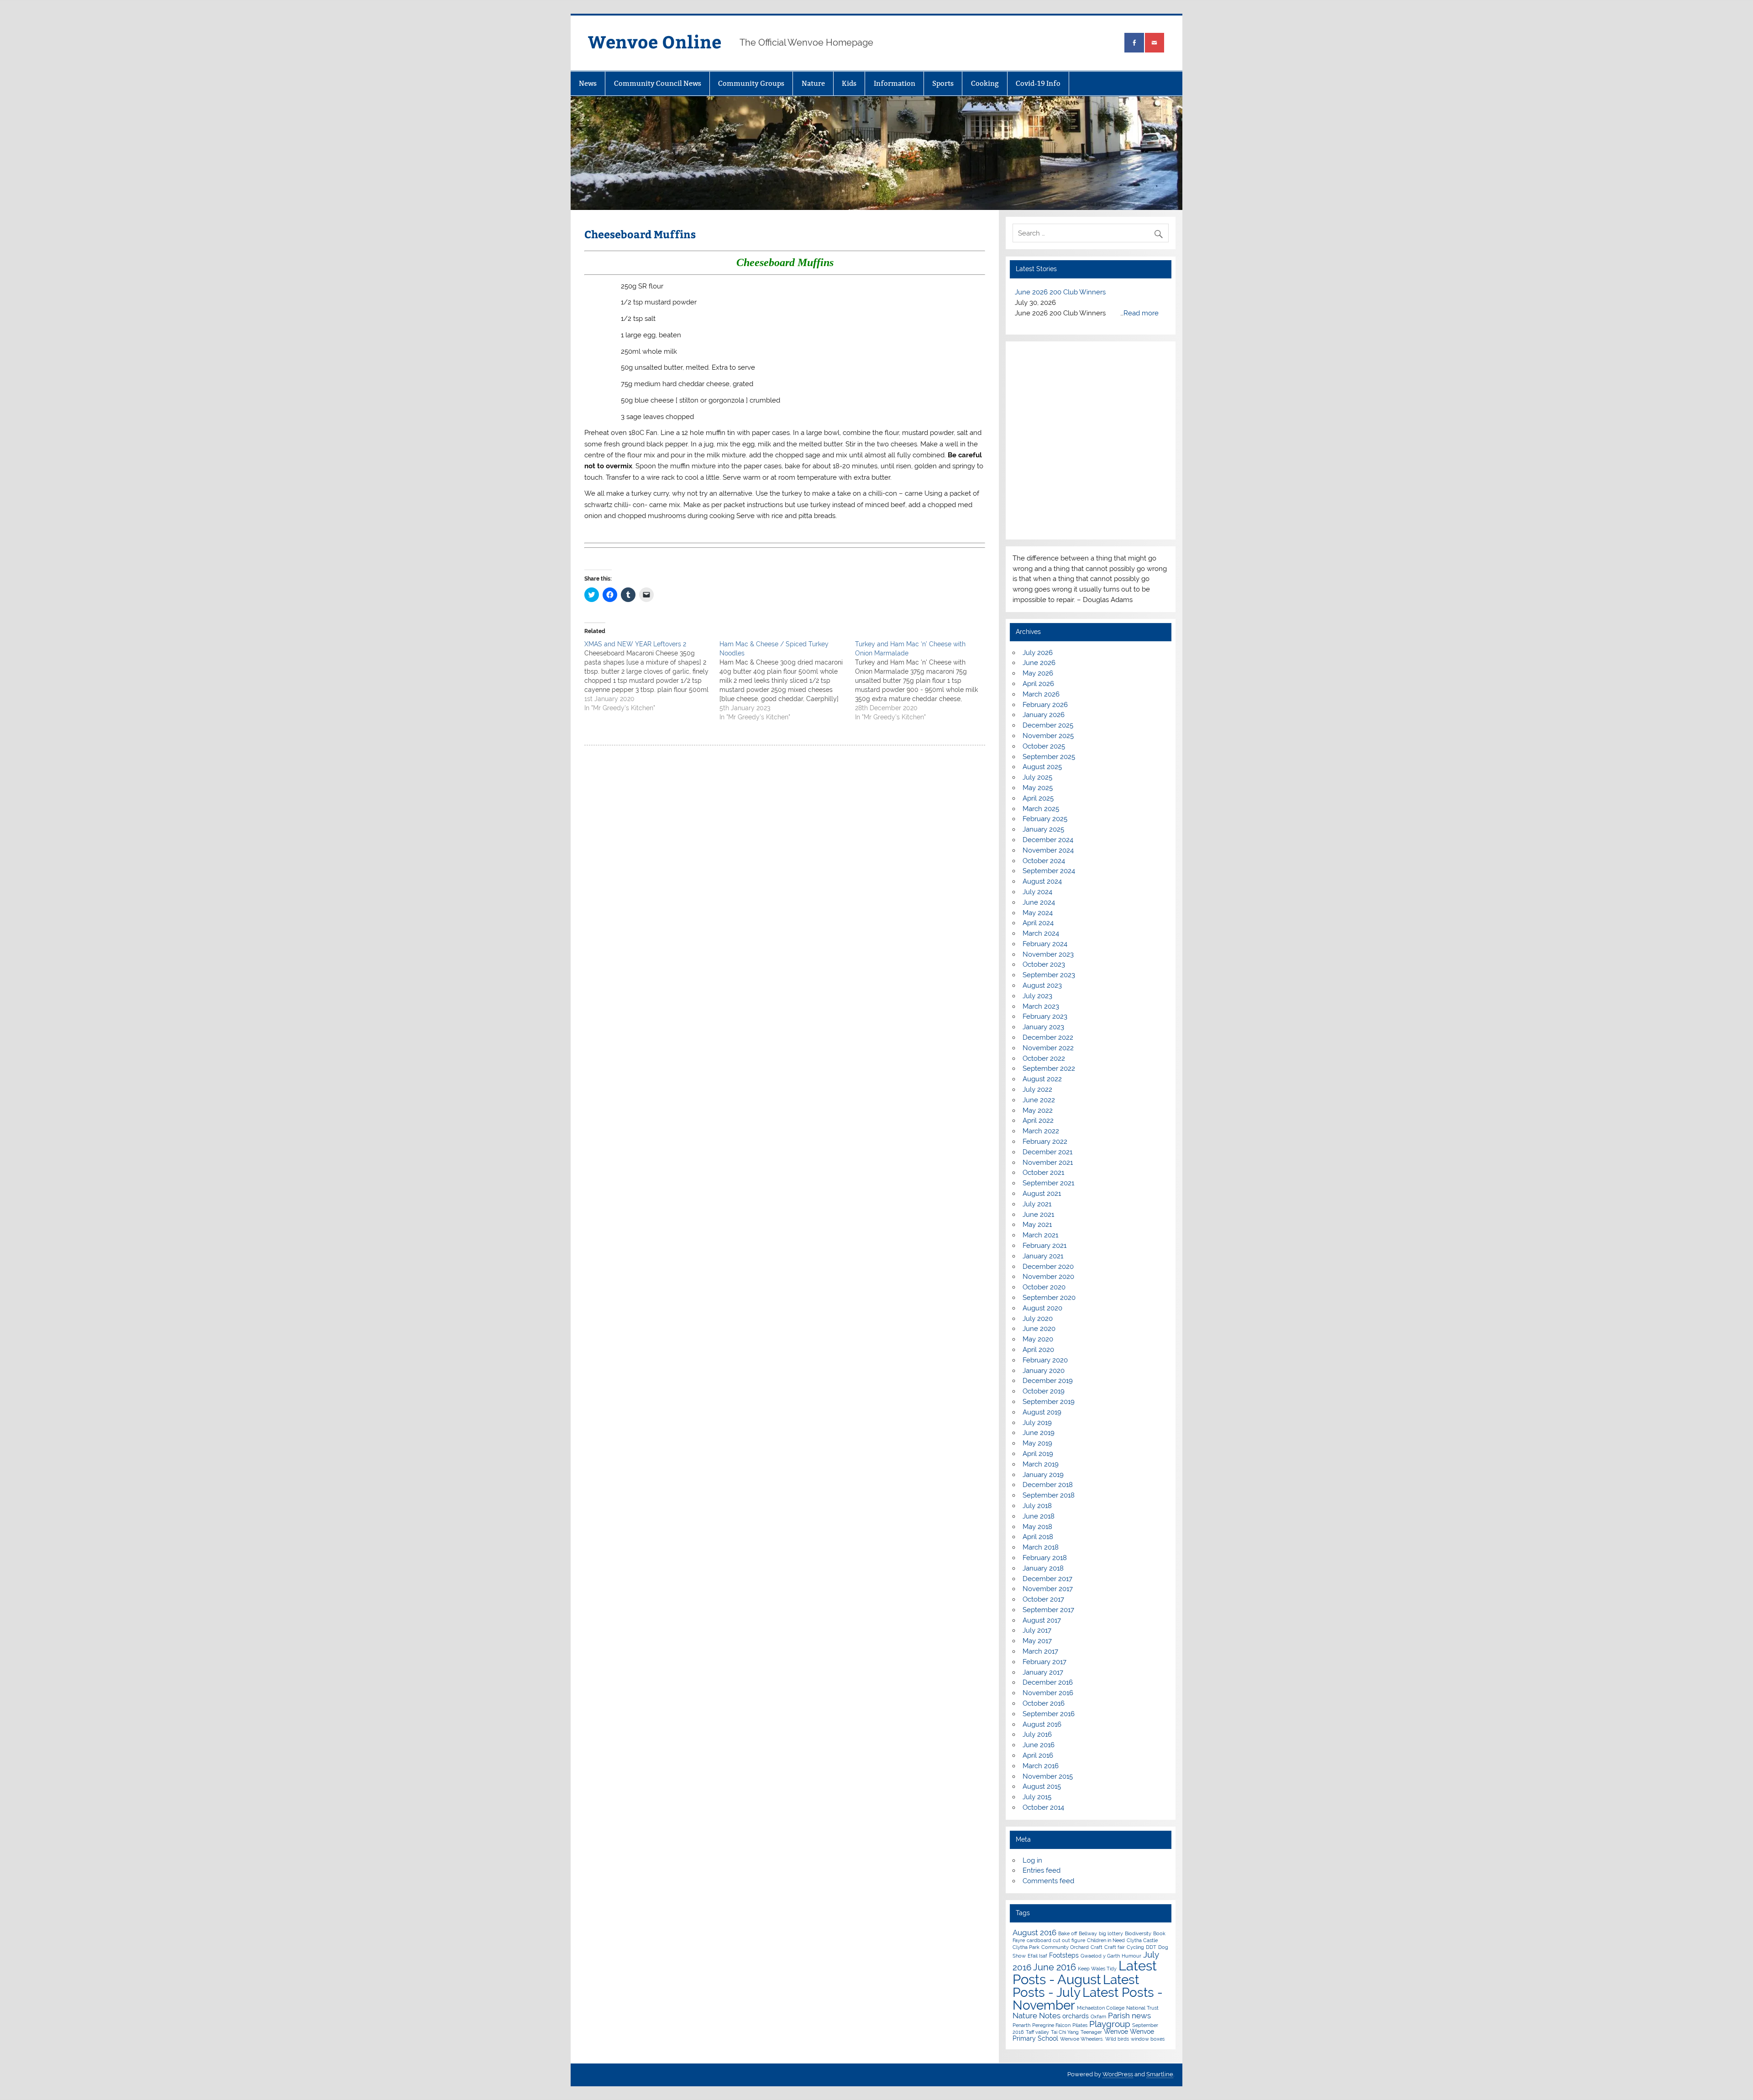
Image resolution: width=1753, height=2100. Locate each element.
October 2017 (1043, 1651)
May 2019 (1037, 1495)
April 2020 (1038, 1402)
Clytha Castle (1142, 1992)
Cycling (1135, 1999)
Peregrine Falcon (1051, 2077)
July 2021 (1037, 1256)
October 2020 (1044, 1339)
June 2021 (1038, 1267)
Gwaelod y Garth (1100, 2008)
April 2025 (1038, 850)
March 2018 (1041, 1599)
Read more (1075, 365)
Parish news (1129, 2068)
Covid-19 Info (1038, 83)
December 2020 (1048, 1319)
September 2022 (1049, 1121)
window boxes (1148, 2091)
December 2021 (1047, 1204)
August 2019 (1042, 1464)
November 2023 (1048, 1006)
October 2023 (1044, 1016)
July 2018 (1037, 1558)
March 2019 (1041, 1516)
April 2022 (1038, 1173)
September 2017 (1048, 1662)
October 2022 (1044, 1110)
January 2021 (1043, 1308)
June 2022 (1039, 1152)
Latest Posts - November (1088, 2051)
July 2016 (1037, 1786)
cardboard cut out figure (1056, 1992)
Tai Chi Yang (1065, 2084)
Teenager (1091, 2084)
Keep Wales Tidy (1097, 2021)
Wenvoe (1116, 2084)
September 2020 (1049, 1350)
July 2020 (1038, 1371)
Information (895, 83)
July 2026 (1038, 705)
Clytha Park (1026, 1999)
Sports (943, 83)
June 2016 (1039, 1797)
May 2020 (1038, 1391)
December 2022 (1048, 1089)
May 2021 (1037, 1277)
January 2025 (1043, 881)
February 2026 (1045, 757)
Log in (1032, 1912)
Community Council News (658, 83)
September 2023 (1049, 1027)
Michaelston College (1101, 2060)
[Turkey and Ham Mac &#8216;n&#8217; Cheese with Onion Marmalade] (923, 681)
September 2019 (1049, 1454)
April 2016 (1038, 1807)
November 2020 (1048, 1329)
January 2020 (1044, 1423)
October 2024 (1044, 913)
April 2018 (1038, 1589)
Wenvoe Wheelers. (1082, 2091)
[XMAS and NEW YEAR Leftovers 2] (652, 676)
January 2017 (1043, 1724)
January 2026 (1044, 767)
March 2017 (1040, 1703)
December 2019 (1048, 1433)
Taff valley (1037, 2084)
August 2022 (1042, 1131)
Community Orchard (1065, 1999)
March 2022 (1041, 1183)
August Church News (1048, 292)
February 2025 (1045, 871)
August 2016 (1042, 1776)
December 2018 (1048, 1537)
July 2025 (1037, 829)
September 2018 (1049, 1547)
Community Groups (751, 83)
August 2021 (1042, 1246)
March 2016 (1041, 1818)
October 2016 (1044, 1755)
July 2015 (1037, 1849)
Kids (849, 83)
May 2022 (1038, 1163)
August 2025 (1042, 819)
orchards (1076, 2068)
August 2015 (1042, 1838)
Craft (1097, 1999)
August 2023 (1042, 1037)
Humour (1131, 2008)
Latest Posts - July (1076, 2038)
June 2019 (1039, 1485)
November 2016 (1048, 1745)
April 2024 (1038, 975)
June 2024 (1039, 954)
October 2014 (1043, 1859)
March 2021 (1040, 1287)
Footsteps (1064, 2007)
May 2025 (1038, 840)
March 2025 (1041, 861)
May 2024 (1038, 964)
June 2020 (1039, 1381)
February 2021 (1044, 1298)
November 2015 (1048, 1828)
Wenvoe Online (655, 41)
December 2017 (1047, 1630)
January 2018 (1043, 1620)
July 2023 (1037, 1048)
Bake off (1068, 1985)
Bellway (1088, 1985)
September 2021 (1048, 1235)
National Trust (1142, 2060)
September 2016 (1049, 1766)
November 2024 (1048, 902)
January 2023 (1043, 1079)
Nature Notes (1037, 2068)
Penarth (1021, 2077)
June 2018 (1039, 1568)
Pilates (1080, 2077)
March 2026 (1041, 746)
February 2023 (1045, 1068)
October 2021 (1043, 1225)
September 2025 (1049, 809)
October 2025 (1044, 798)
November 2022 (1048, 1100)
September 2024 (1049, 923)
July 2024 (1037, 944)
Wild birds (1117, 2091)
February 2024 (1045, 996)
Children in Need (1106, 1992)
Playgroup (1110, 2076)
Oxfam (1098, 2069)
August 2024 (1042, 933)
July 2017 (1037, 1682)
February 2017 (1044, 1714)
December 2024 (1048, 892)
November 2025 (1048, 788)
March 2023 (1041, 1058)
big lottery (1111, 1985)
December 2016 (1048, 1734)
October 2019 (1044, 1443)
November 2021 (1048, 1215)
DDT (1151, 1999)
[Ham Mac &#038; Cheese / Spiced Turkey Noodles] (787, 681)
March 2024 (1041, 985)
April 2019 (1038, 1506)
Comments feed (1048, 1933)
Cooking (985, 83)
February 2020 (1045, 1412)
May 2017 (1037, 1693)
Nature (813, 83)
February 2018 (1045, 1610)
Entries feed (1042, 1922)
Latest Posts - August (1085, 2024)
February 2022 (1045, 1194)
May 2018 (1037, 1579)
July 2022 (1037, 1142)
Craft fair (1115, 1999)
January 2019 (1043, 1527)
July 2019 (1037, 1475)
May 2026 (1038, 725)
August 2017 (1042, 1672)
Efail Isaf (1037, 2008)
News (588, 83)
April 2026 (1038, 736)
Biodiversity (1138, 1985)
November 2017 (1048, 1641)
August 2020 (1042, 1360)
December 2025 (1048, 777)
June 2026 (1039, 715)
